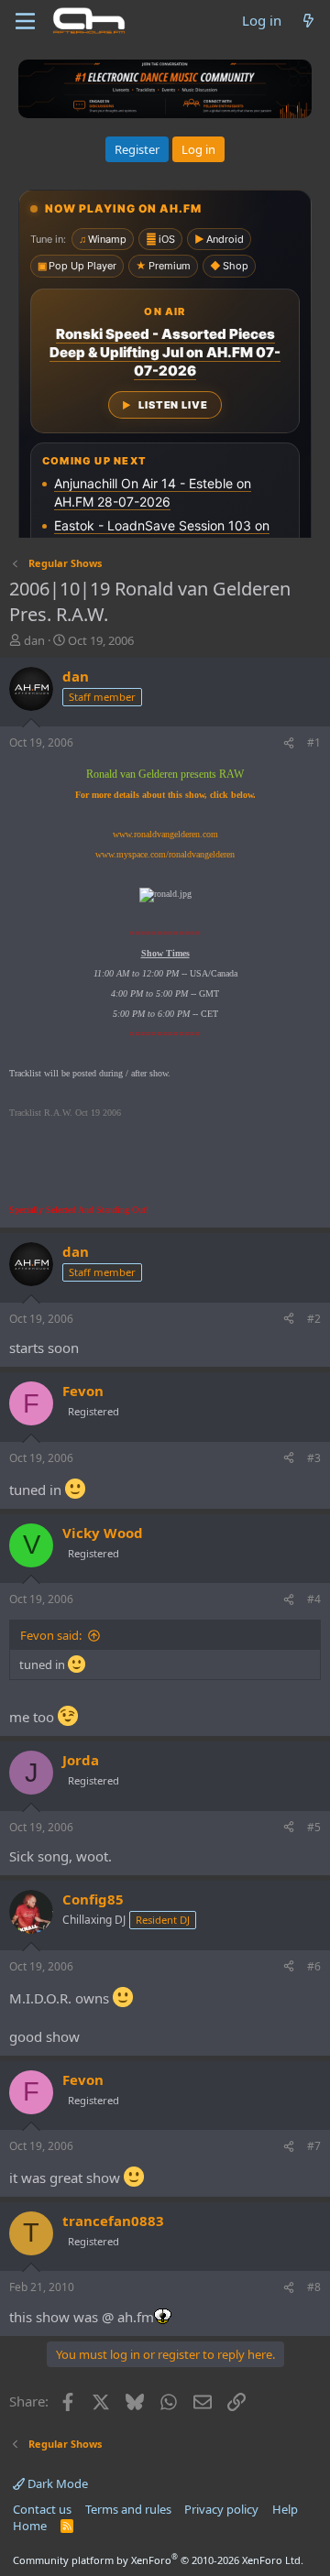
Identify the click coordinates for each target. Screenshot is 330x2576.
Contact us (42, 2509)
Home (30, 2526)
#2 (314, 1319)
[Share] (289, 743)
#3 (314, 1458)
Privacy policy (221, 2509)
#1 (314, 742)
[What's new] (308, 21)
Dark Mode (56, 2483)
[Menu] (25, 21)
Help (285, 2509)
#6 (314, 1966)
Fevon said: (51, 1635)
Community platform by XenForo (158, 2560)
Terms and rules (128, 2509)
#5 (314, 1827)
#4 (314, 1599)
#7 (314, 2146)
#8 (314, 2287)
